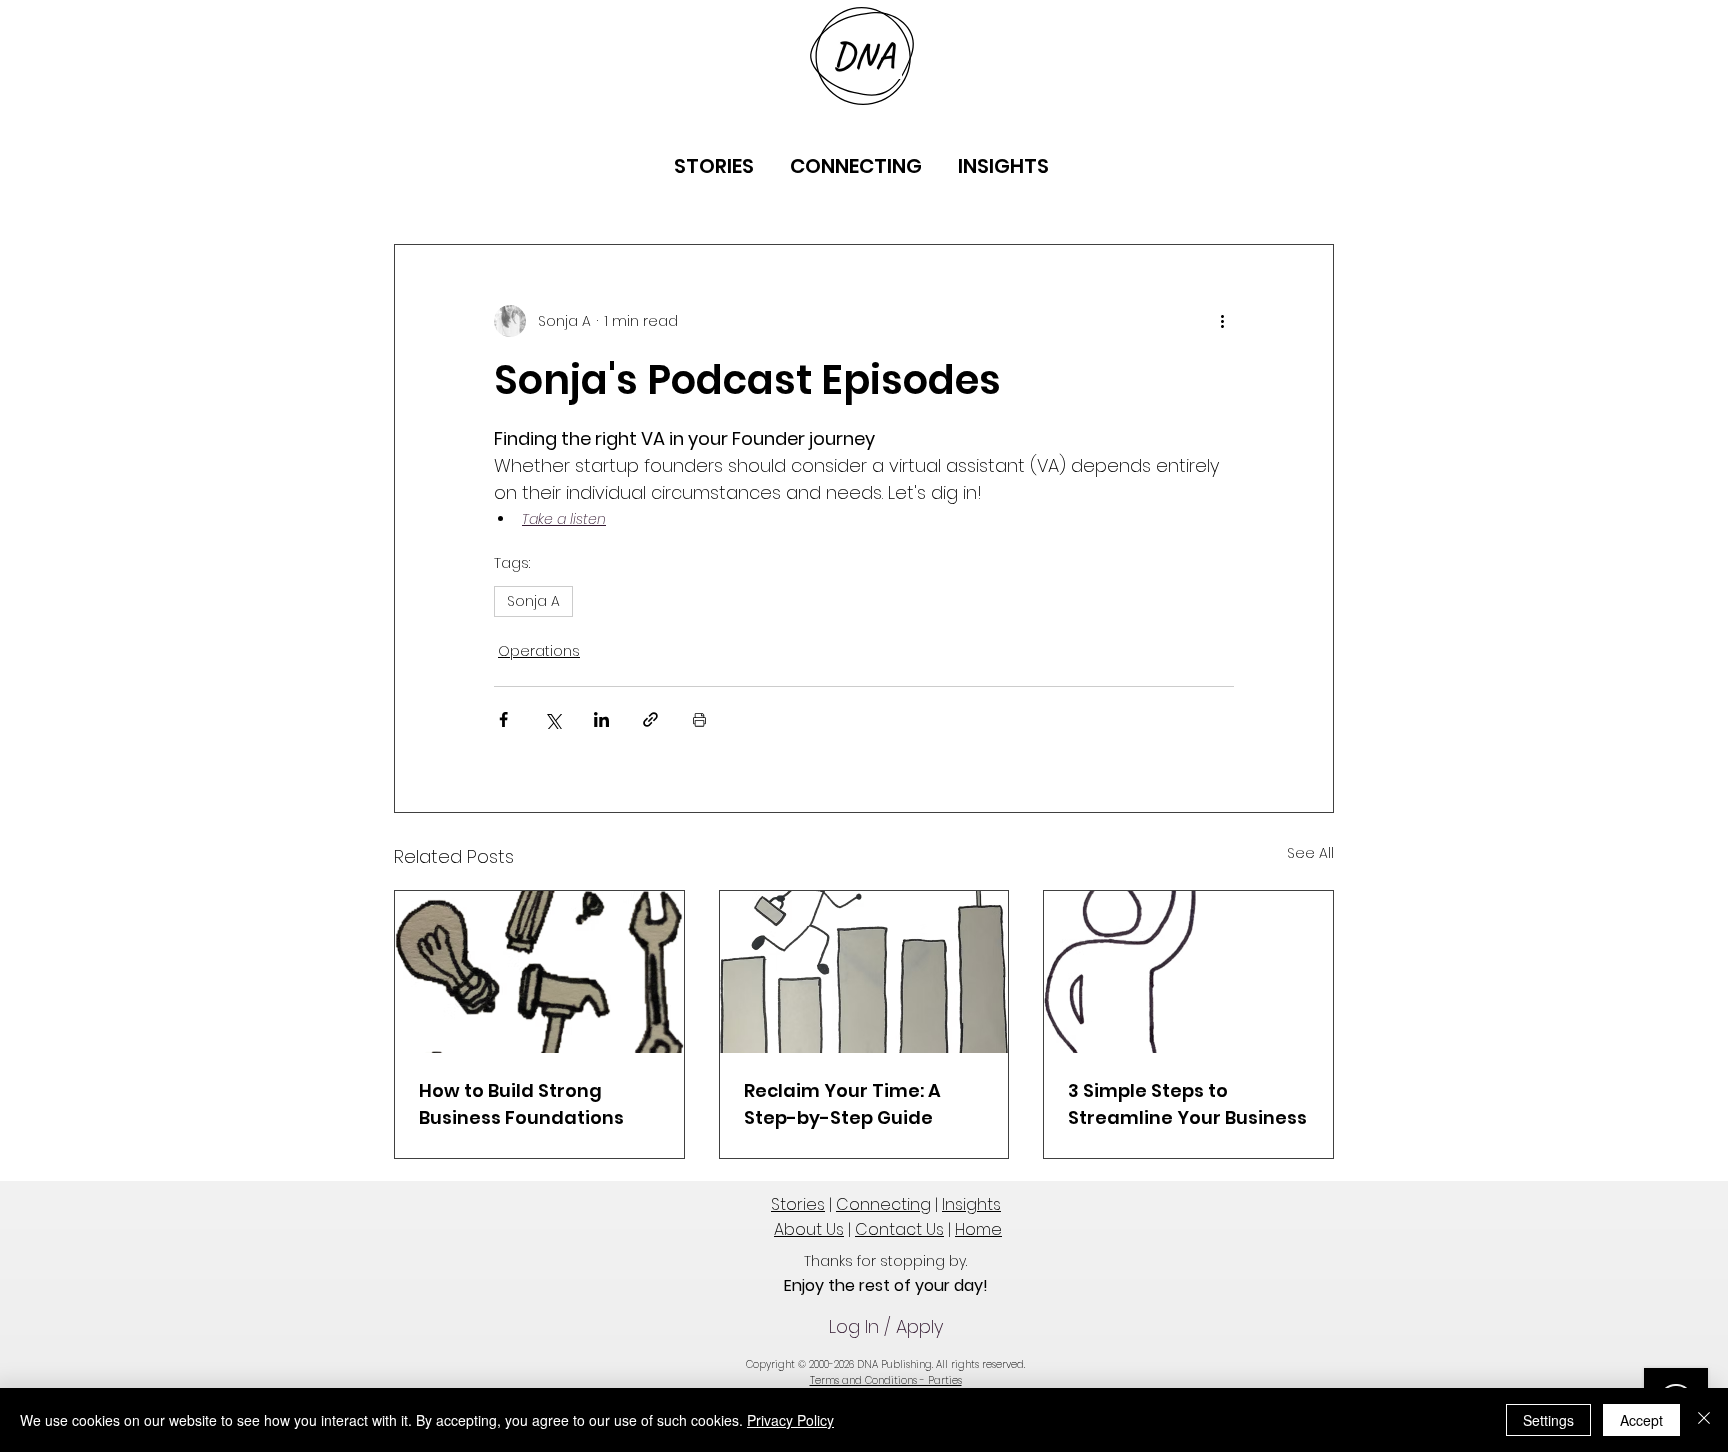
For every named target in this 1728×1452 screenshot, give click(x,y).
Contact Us (899, 1229)
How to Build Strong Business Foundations (521, 1104)
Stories (798, 1204)
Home (978, 1229)
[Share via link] (650, 719)
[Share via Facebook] (503, 719)
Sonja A (533, 601)
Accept (1641, 1420)
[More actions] (1222, 321)
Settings (1548, 1420)
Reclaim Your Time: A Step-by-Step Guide (842, 1104)
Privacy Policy (790, 1420)
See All (1310, 853)
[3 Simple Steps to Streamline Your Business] (1188, 972)
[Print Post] (699, 719)
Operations (539, 651)
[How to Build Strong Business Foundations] (539, 972)
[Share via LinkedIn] (601, 719)
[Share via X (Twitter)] (552, 719)
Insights (971, 1204)
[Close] (1704, 1420)
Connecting (883, 1204)
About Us (809, 1229)
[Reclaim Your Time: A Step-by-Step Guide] (864, 972)
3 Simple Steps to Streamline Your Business (1187, 1104)
